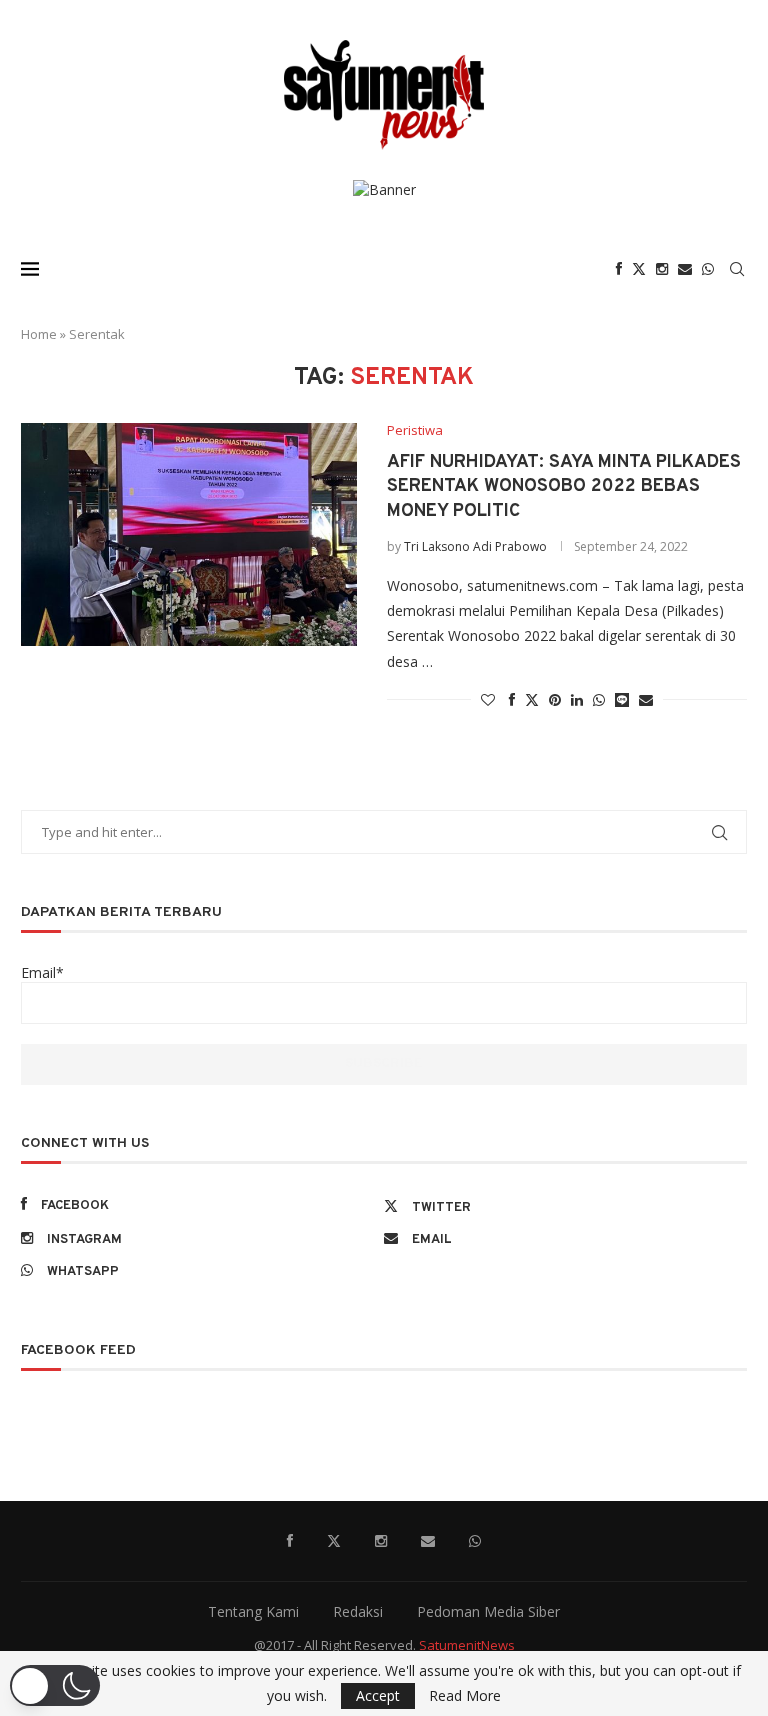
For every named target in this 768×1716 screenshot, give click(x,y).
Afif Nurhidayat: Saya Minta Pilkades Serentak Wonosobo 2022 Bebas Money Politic (564, 487)
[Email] (685, 269)
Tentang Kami (253, 1611)
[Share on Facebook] (512, 699)
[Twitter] (639, 269)
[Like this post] (488, 699)
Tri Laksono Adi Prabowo (475, 546)
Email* (42, 972)
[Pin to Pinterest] (555, 699)
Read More (465, 1696)
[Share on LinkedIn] (577, 699)
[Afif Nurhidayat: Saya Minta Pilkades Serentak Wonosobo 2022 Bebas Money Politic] (189, 535)
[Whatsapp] (708, 269)
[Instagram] (662, 269)
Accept (378, 1695)
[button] (55, 1685)
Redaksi (358, 1611)
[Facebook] (619, 269)
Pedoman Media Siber (488, 1611)
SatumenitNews (467, 1645)
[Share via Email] (646, 699)
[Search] (737, 269)
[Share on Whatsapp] (599, 699)
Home (39, 334)
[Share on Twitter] (532, 699)
